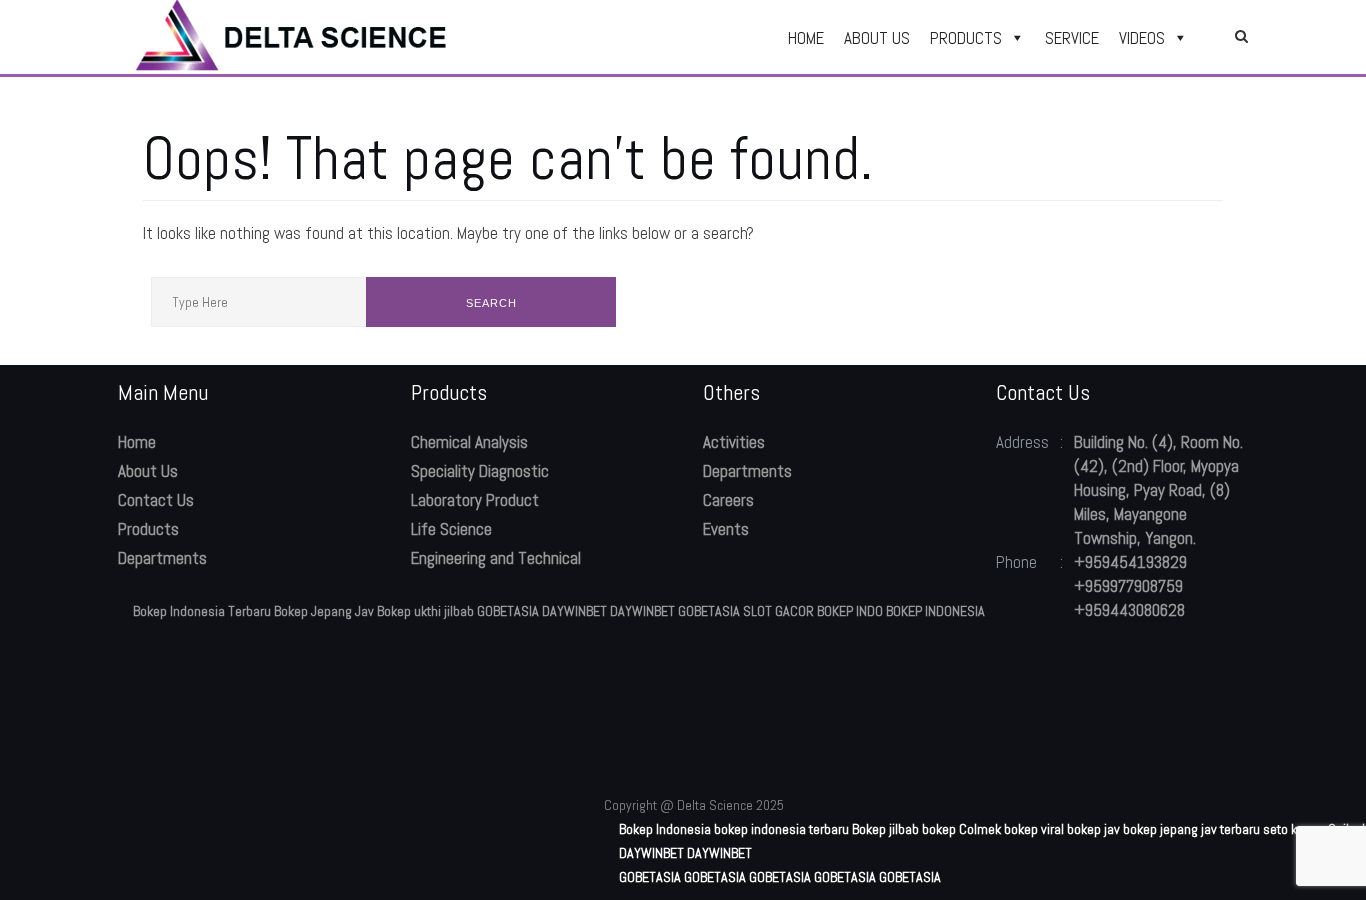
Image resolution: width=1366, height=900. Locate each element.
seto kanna (1294, 829)
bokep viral (1034, 829)
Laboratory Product (475, 500)
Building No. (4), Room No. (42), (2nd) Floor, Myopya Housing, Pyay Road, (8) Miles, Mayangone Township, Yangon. (1158, 490)
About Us (148, 471)
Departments (162, 558)
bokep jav (1093, 829)
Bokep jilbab (885, 829)
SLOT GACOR (778, 611)
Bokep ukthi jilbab (425, 611)
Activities (734, 442)
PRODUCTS (966, 38)
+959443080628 (1129, 610)
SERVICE (1072, 38)
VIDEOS (1142, 38)
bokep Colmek (961, 829)
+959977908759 (1128, 586)
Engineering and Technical (496, 558)
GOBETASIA (508, 611)
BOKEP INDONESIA (935, 611)
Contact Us (156, 500)
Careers (728, 500)
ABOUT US (877, 38)
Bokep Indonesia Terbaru (202, 611)
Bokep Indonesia (665, 829)
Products (148, 529)
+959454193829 (1130, 562)
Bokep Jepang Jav (324, 611)
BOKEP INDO (850, 611)
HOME (806, 38)
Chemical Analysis (469, 442)
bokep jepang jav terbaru (1191, 829)
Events (726, 529)
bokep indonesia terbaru (781, 829)
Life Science (451, 529)
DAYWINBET (574, 611)
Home (137, 442)
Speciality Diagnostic (480, 471)
